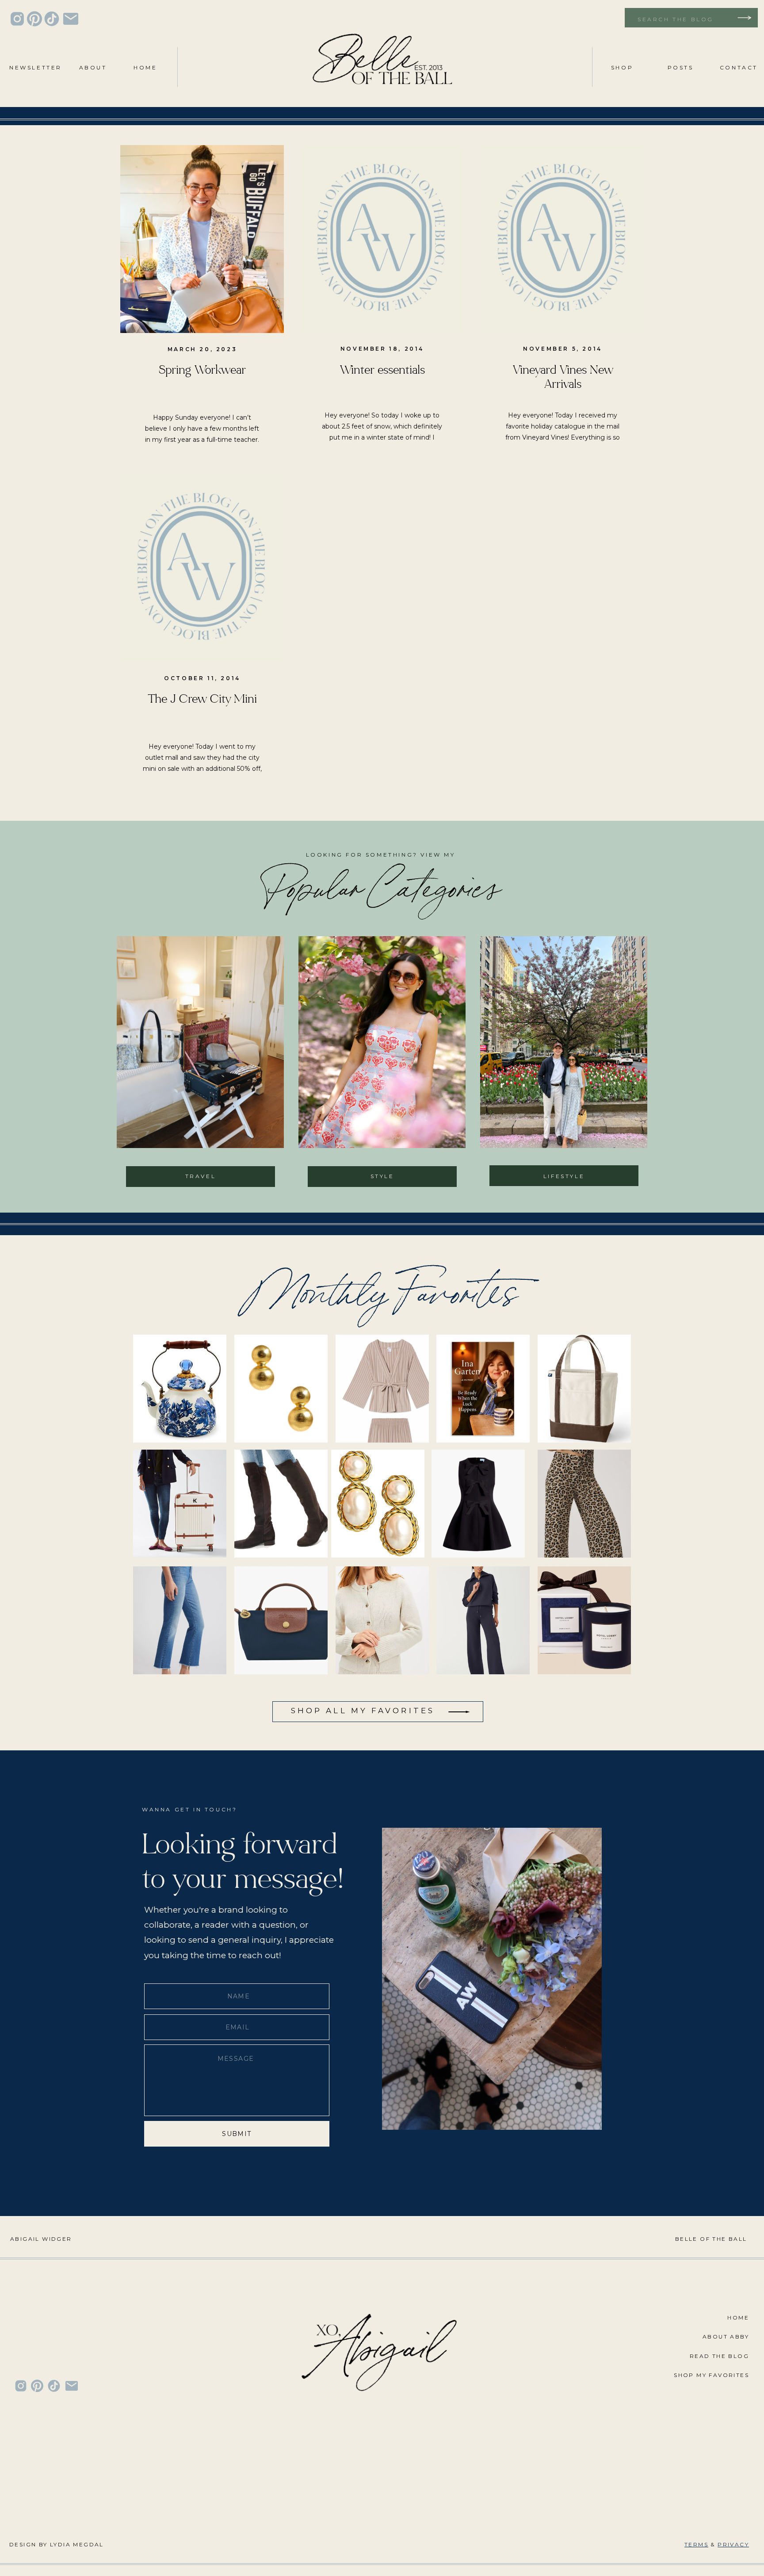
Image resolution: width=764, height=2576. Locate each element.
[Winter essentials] (382, 239)
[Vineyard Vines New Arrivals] (562, 239)
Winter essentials (382, 370)
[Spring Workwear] (202, 239)
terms (696, 2544)
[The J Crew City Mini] (202, 568)
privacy (733, 2544)
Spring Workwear (202, 370)
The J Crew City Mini (202, 699)
